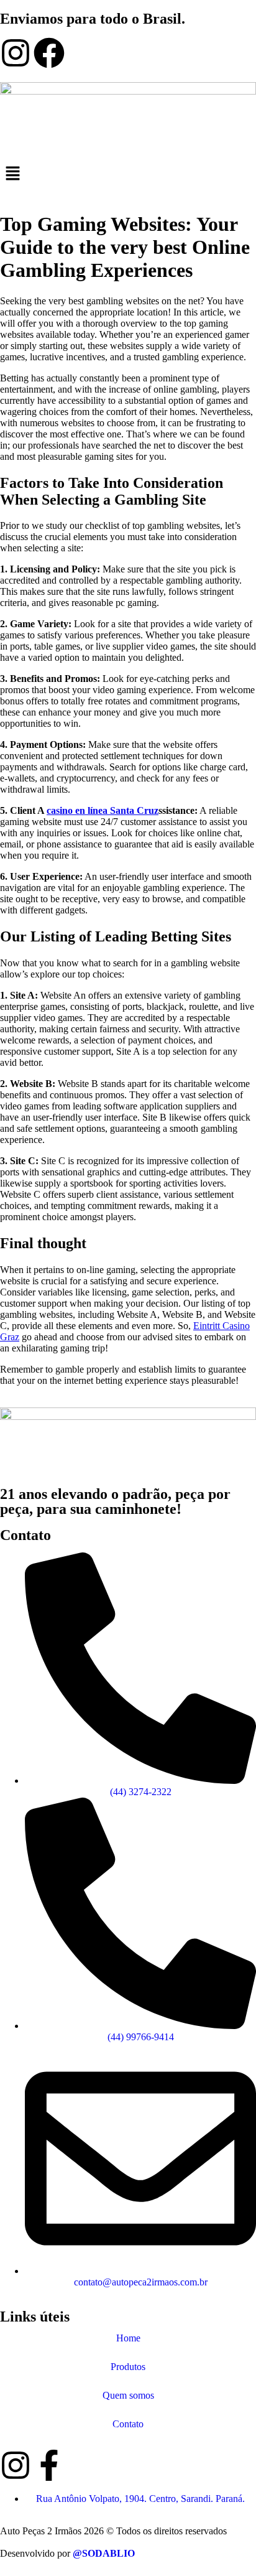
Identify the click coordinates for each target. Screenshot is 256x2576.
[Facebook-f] (49, 2465)
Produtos (128, 2367)
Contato (128, 2424)
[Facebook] (49, 53)
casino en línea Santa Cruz (103, 810)
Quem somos (128, 2395)
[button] (128, 174)
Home (128, 2338)
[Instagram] (16, 53)
